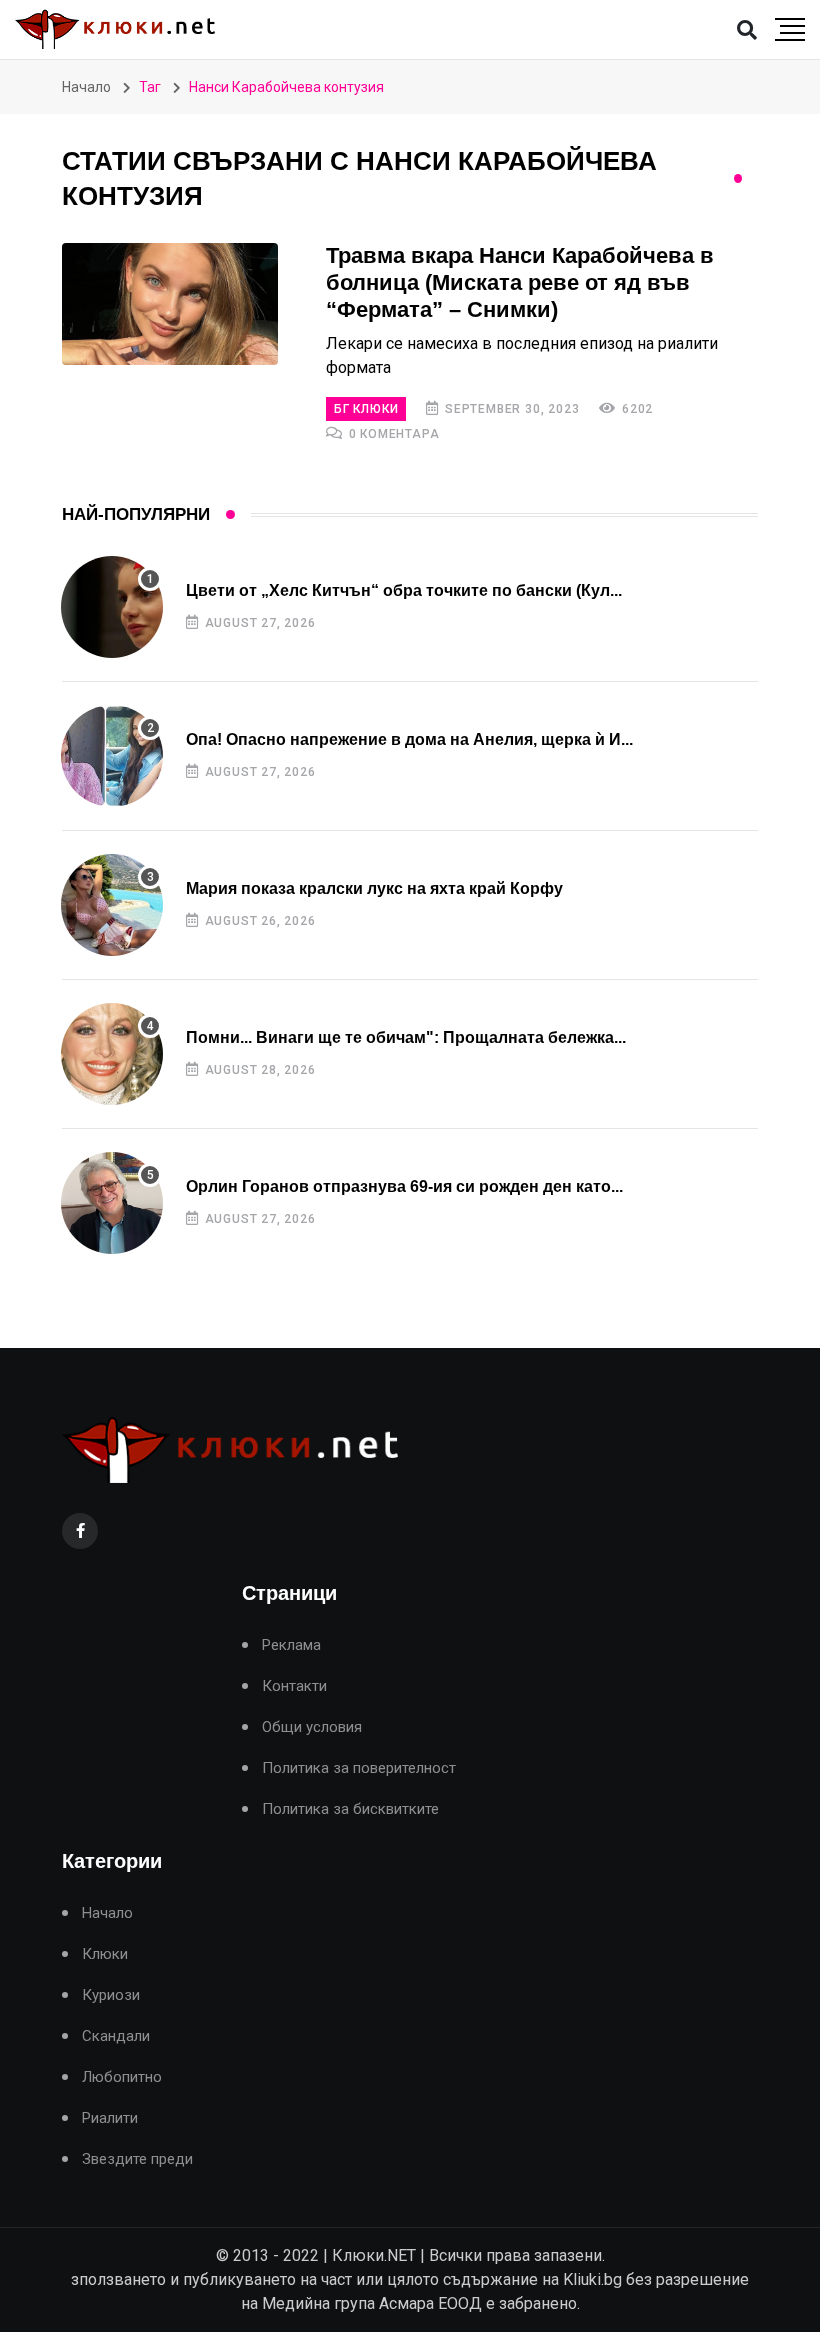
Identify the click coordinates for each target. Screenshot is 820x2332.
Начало (86, 87)
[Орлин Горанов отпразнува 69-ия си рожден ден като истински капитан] (112, 1203)
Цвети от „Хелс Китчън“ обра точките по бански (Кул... (404, 590)
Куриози (111, 1995)
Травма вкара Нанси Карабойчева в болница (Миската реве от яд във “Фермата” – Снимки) (520, 282)
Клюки (105, 1954)
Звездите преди (137, 2159)
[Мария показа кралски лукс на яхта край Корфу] (112, 905)
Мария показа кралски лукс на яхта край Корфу (374, 888)
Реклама (291, 1645)
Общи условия (312, 1727)
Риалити (110, 2118)
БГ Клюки (366, 409)
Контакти (294, 1686)
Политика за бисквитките (350, 1809)
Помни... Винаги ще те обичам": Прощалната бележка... (406, 1037)
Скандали (116, 2036)
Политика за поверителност (359, 1768)
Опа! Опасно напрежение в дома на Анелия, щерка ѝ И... (409, 739)
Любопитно (122, 2077)
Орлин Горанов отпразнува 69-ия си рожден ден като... (404, 1186)
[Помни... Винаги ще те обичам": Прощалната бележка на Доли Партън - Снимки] (112, 1054)
